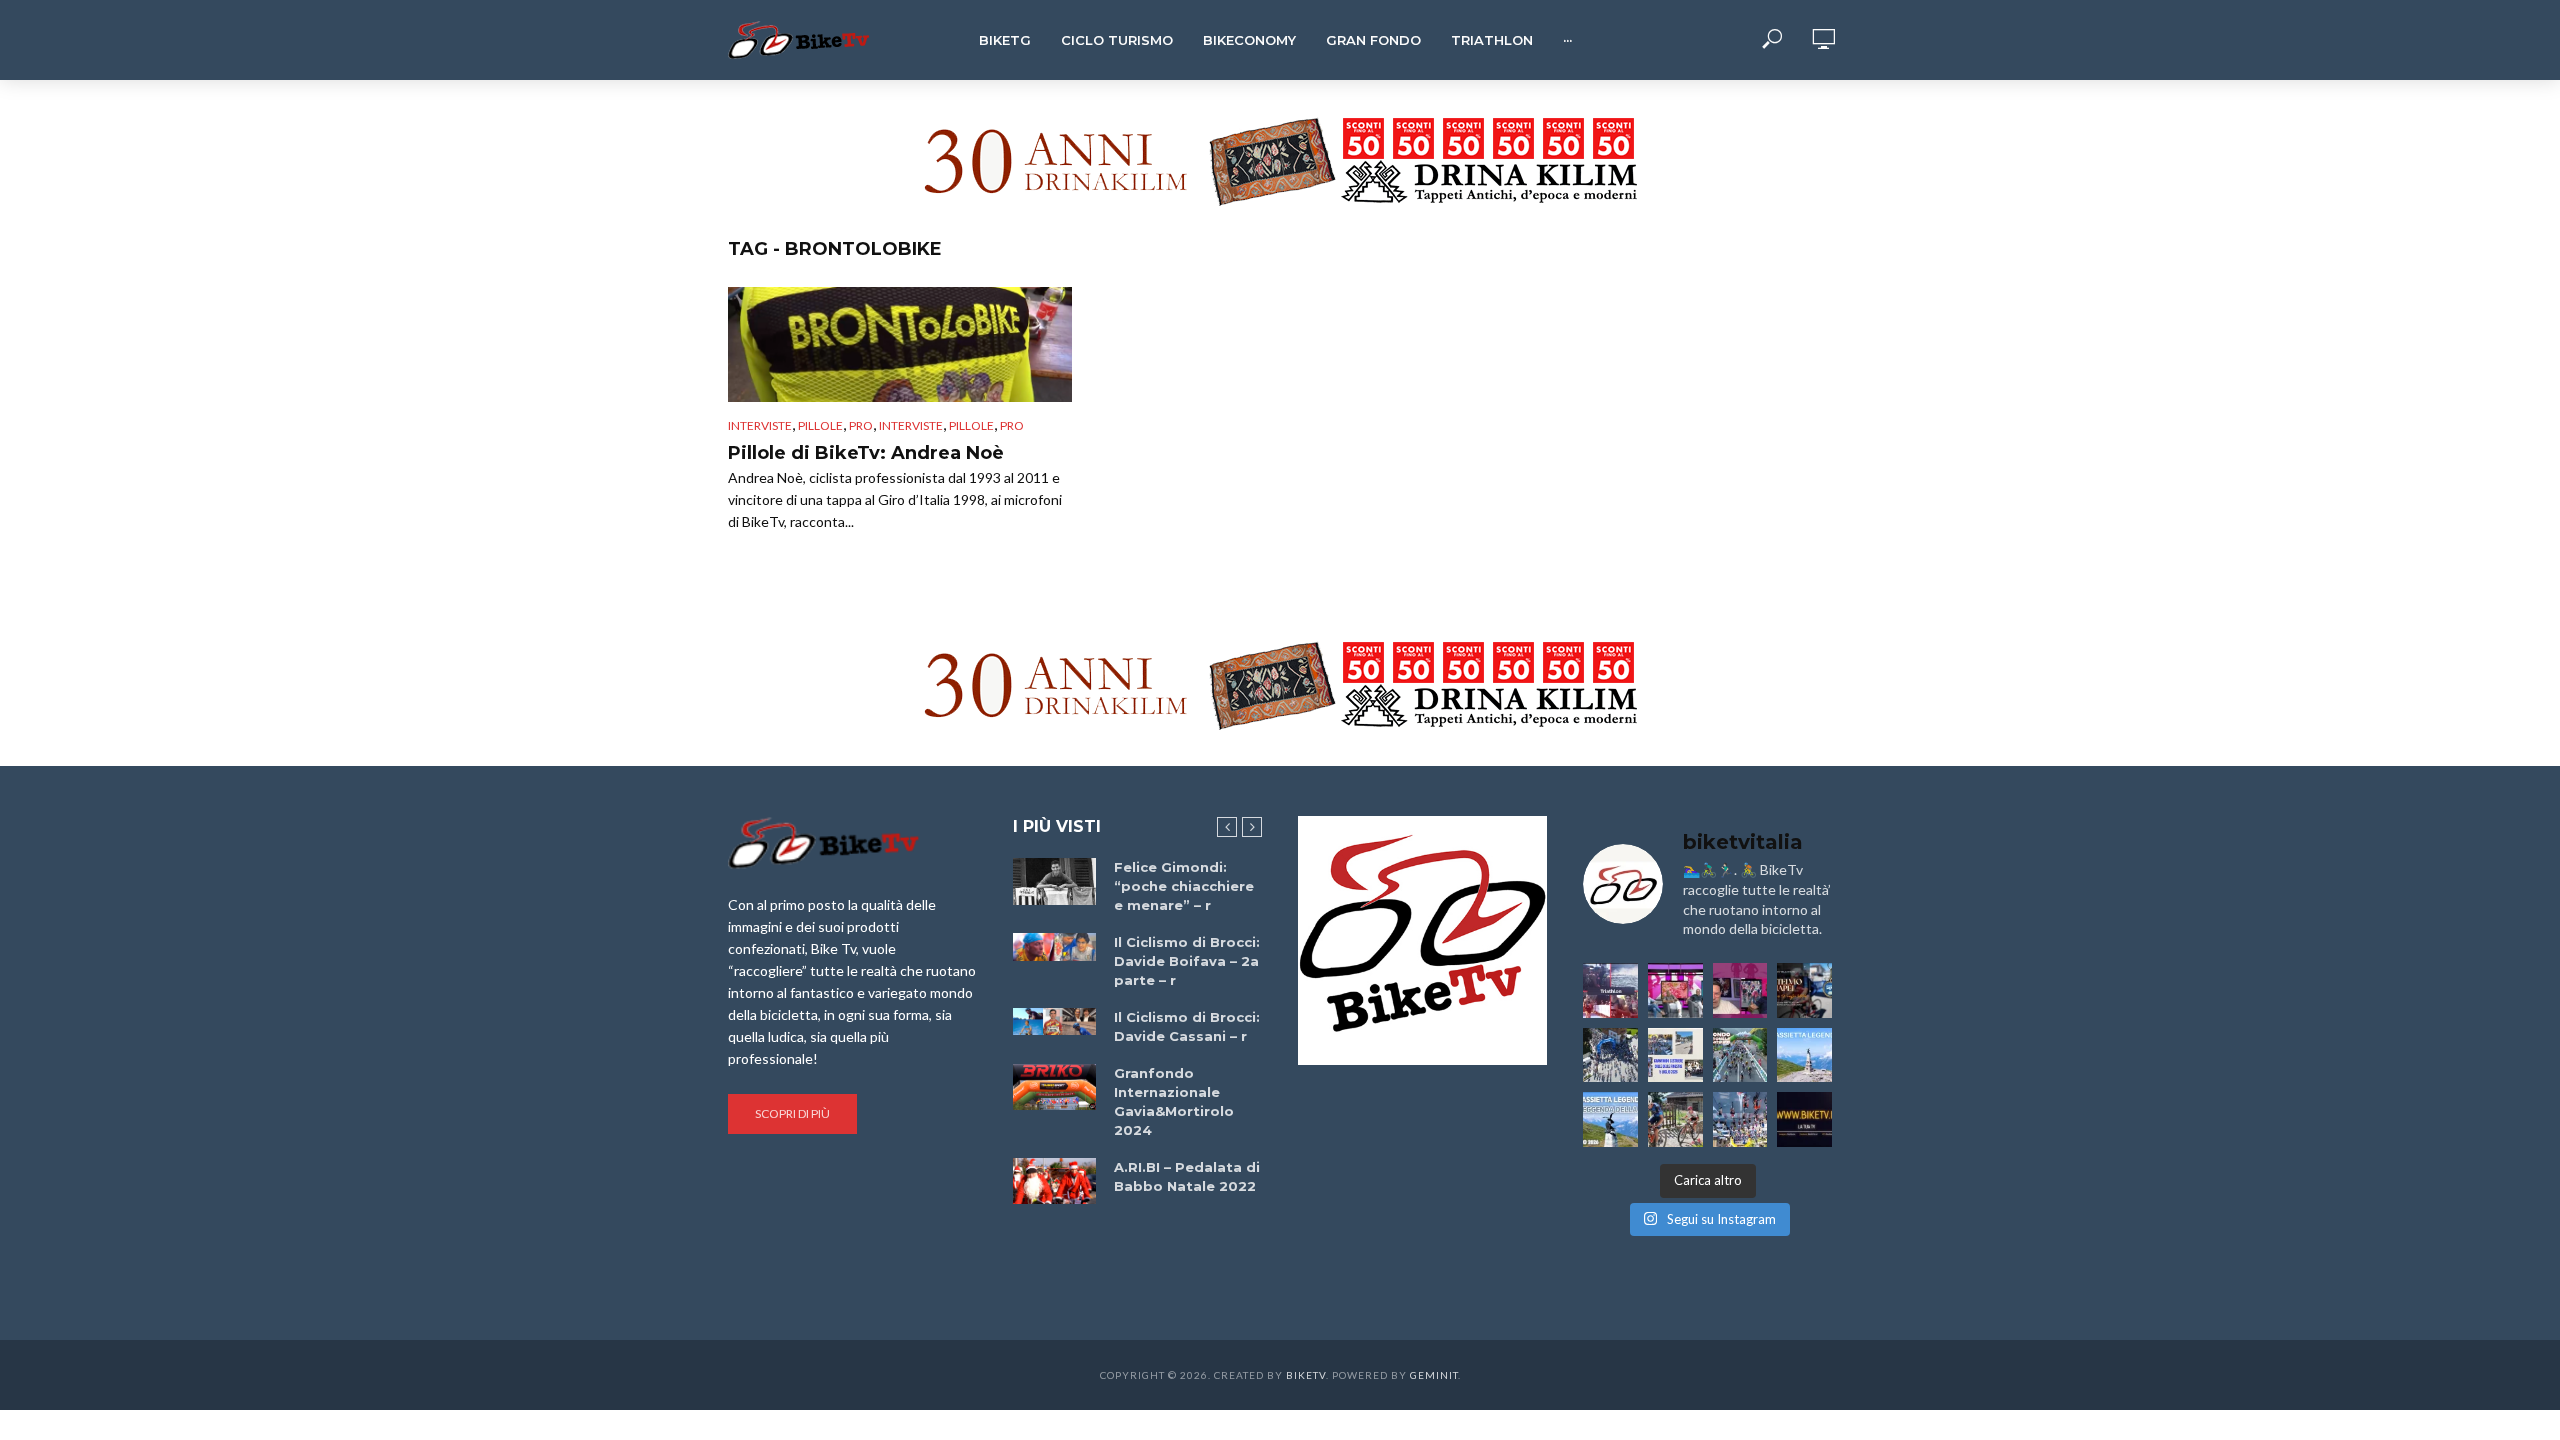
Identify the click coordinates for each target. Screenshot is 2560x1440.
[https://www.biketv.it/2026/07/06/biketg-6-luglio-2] (1675, 1119)
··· (1567, 40)
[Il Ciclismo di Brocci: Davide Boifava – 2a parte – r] (1054, 947)
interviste (911, 425)
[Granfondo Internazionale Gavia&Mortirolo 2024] (1054, 1087)
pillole (971, 425)
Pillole (820, 425)
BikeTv (1306, 1375)
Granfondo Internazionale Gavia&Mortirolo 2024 (1174, 1101)
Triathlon (1492, 40)
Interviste (760, 425)
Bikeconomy (1249, 40)
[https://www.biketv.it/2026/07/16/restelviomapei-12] (1804, 990)
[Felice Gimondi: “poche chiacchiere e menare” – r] (1054, 881)
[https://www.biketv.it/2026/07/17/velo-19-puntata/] (1675, 990)
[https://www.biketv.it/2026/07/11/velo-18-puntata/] (1740, 990)
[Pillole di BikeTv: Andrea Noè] (900, 344)
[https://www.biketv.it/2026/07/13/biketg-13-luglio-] (1610, 1055)
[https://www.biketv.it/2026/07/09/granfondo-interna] (1740, 1055)
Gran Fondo (1373, 40)
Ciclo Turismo (1117, 40)
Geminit (1434, 1375)
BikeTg (1005, 40)
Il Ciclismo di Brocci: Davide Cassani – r (1187, 1026)
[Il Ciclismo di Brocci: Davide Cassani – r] (1054, 1022)
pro (861, 425)
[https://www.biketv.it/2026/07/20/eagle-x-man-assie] (1610, 990)
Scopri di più (792, 1113)
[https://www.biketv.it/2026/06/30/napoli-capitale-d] (1740, 1119)
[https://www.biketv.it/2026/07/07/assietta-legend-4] (1804, 1055)
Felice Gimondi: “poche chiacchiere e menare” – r (1184, 886)
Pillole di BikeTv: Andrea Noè (866, 453)
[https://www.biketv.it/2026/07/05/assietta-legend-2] (1610, 1119)
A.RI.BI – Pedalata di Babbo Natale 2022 (1187, 1176)
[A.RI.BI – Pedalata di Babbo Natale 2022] (1054, 1181)
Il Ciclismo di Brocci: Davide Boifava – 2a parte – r (1187, 961)
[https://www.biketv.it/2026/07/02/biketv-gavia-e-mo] (1804, 1119)
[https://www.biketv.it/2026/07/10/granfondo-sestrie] (1675, 1055)
